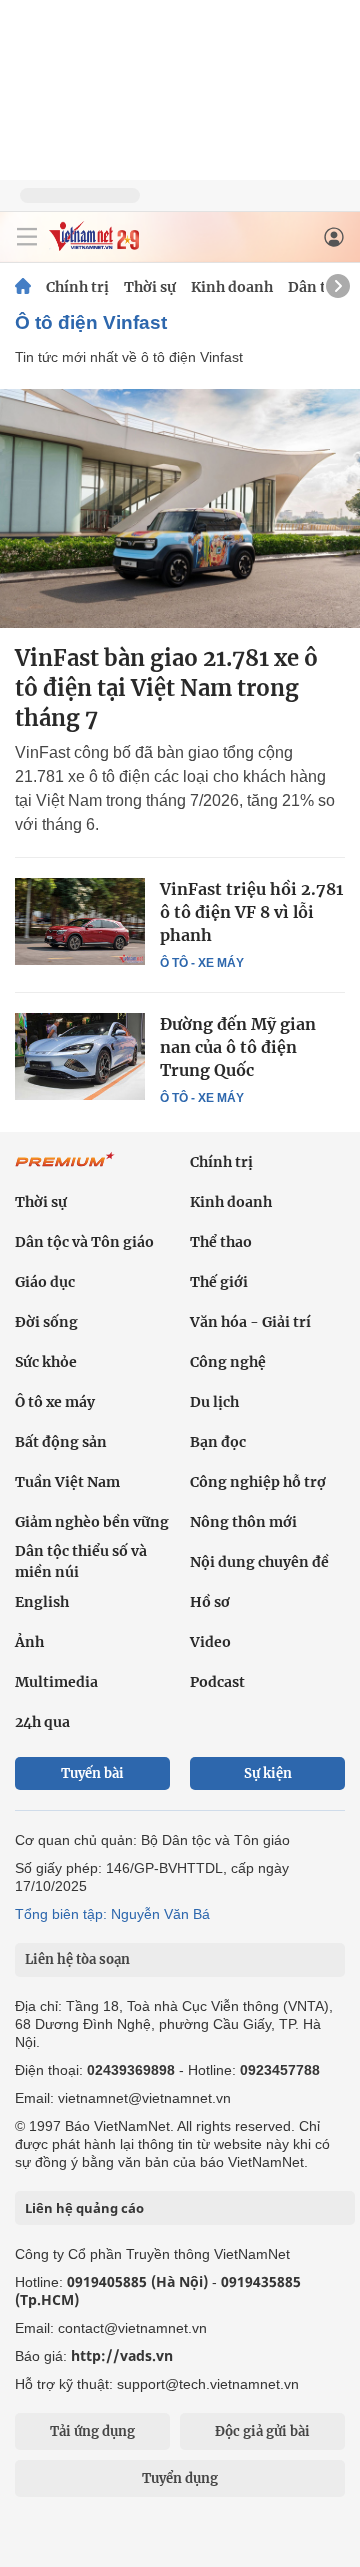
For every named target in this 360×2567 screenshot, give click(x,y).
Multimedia (56, 1682)
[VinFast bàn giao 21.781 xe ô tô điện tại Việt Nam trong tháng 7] (180, 508)
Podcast (217, 1682)
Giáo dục (45, 1282)
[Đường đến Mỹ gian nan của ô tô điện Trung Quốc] (80, 1056)
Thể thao (221, 1242)
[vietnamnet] (94, 245)
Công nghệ (228, 1362)
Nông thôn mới (243, 1522)
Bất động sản (61, 1442)
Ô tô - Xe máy (202, 963)
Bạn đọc (218, 1442)
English (42, 1602)
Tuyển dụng (180, 2478)
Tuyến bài (92, 1773)
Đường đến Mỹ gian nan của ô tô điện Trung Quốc (238, 1047)
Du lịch (214, 1402)
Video (210, 1642)
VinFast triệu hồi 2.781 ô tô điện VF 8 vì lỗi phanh (251, 912)
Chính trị (77, 287)
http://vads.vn (122, 2355)
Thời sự (150, 287)
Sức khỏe (46, 1362)
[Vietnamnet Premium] (65, 1170)
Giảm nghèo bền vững (92, 1522)
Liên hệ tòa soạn (77, 1959)
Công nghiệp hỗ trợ (258, 1482)
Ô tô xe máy (55, 1402)
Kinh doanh (232, 287)
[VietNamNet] (23, 287)
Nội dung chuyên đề (259, 1562)
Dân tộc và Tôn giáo (84, 1242)
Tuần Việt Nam (67, 1482)
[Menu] (27, 237)
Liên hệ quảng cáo (84, 2208)
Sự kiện (268, 1773)
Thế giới (219, 1282)
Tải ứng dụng (92, 2431)
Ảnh (29, 1642)
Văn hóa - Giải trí (250, 1322)
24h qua (42, 1722)
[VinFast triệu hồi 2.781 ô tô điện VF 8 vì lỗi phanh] (80, 921)
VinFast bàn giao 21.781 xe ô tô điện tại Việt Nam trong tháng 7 (166, 688)
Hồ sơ (210, 1602)
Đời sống (46, 1322)
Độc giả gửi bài (262, 2431)
